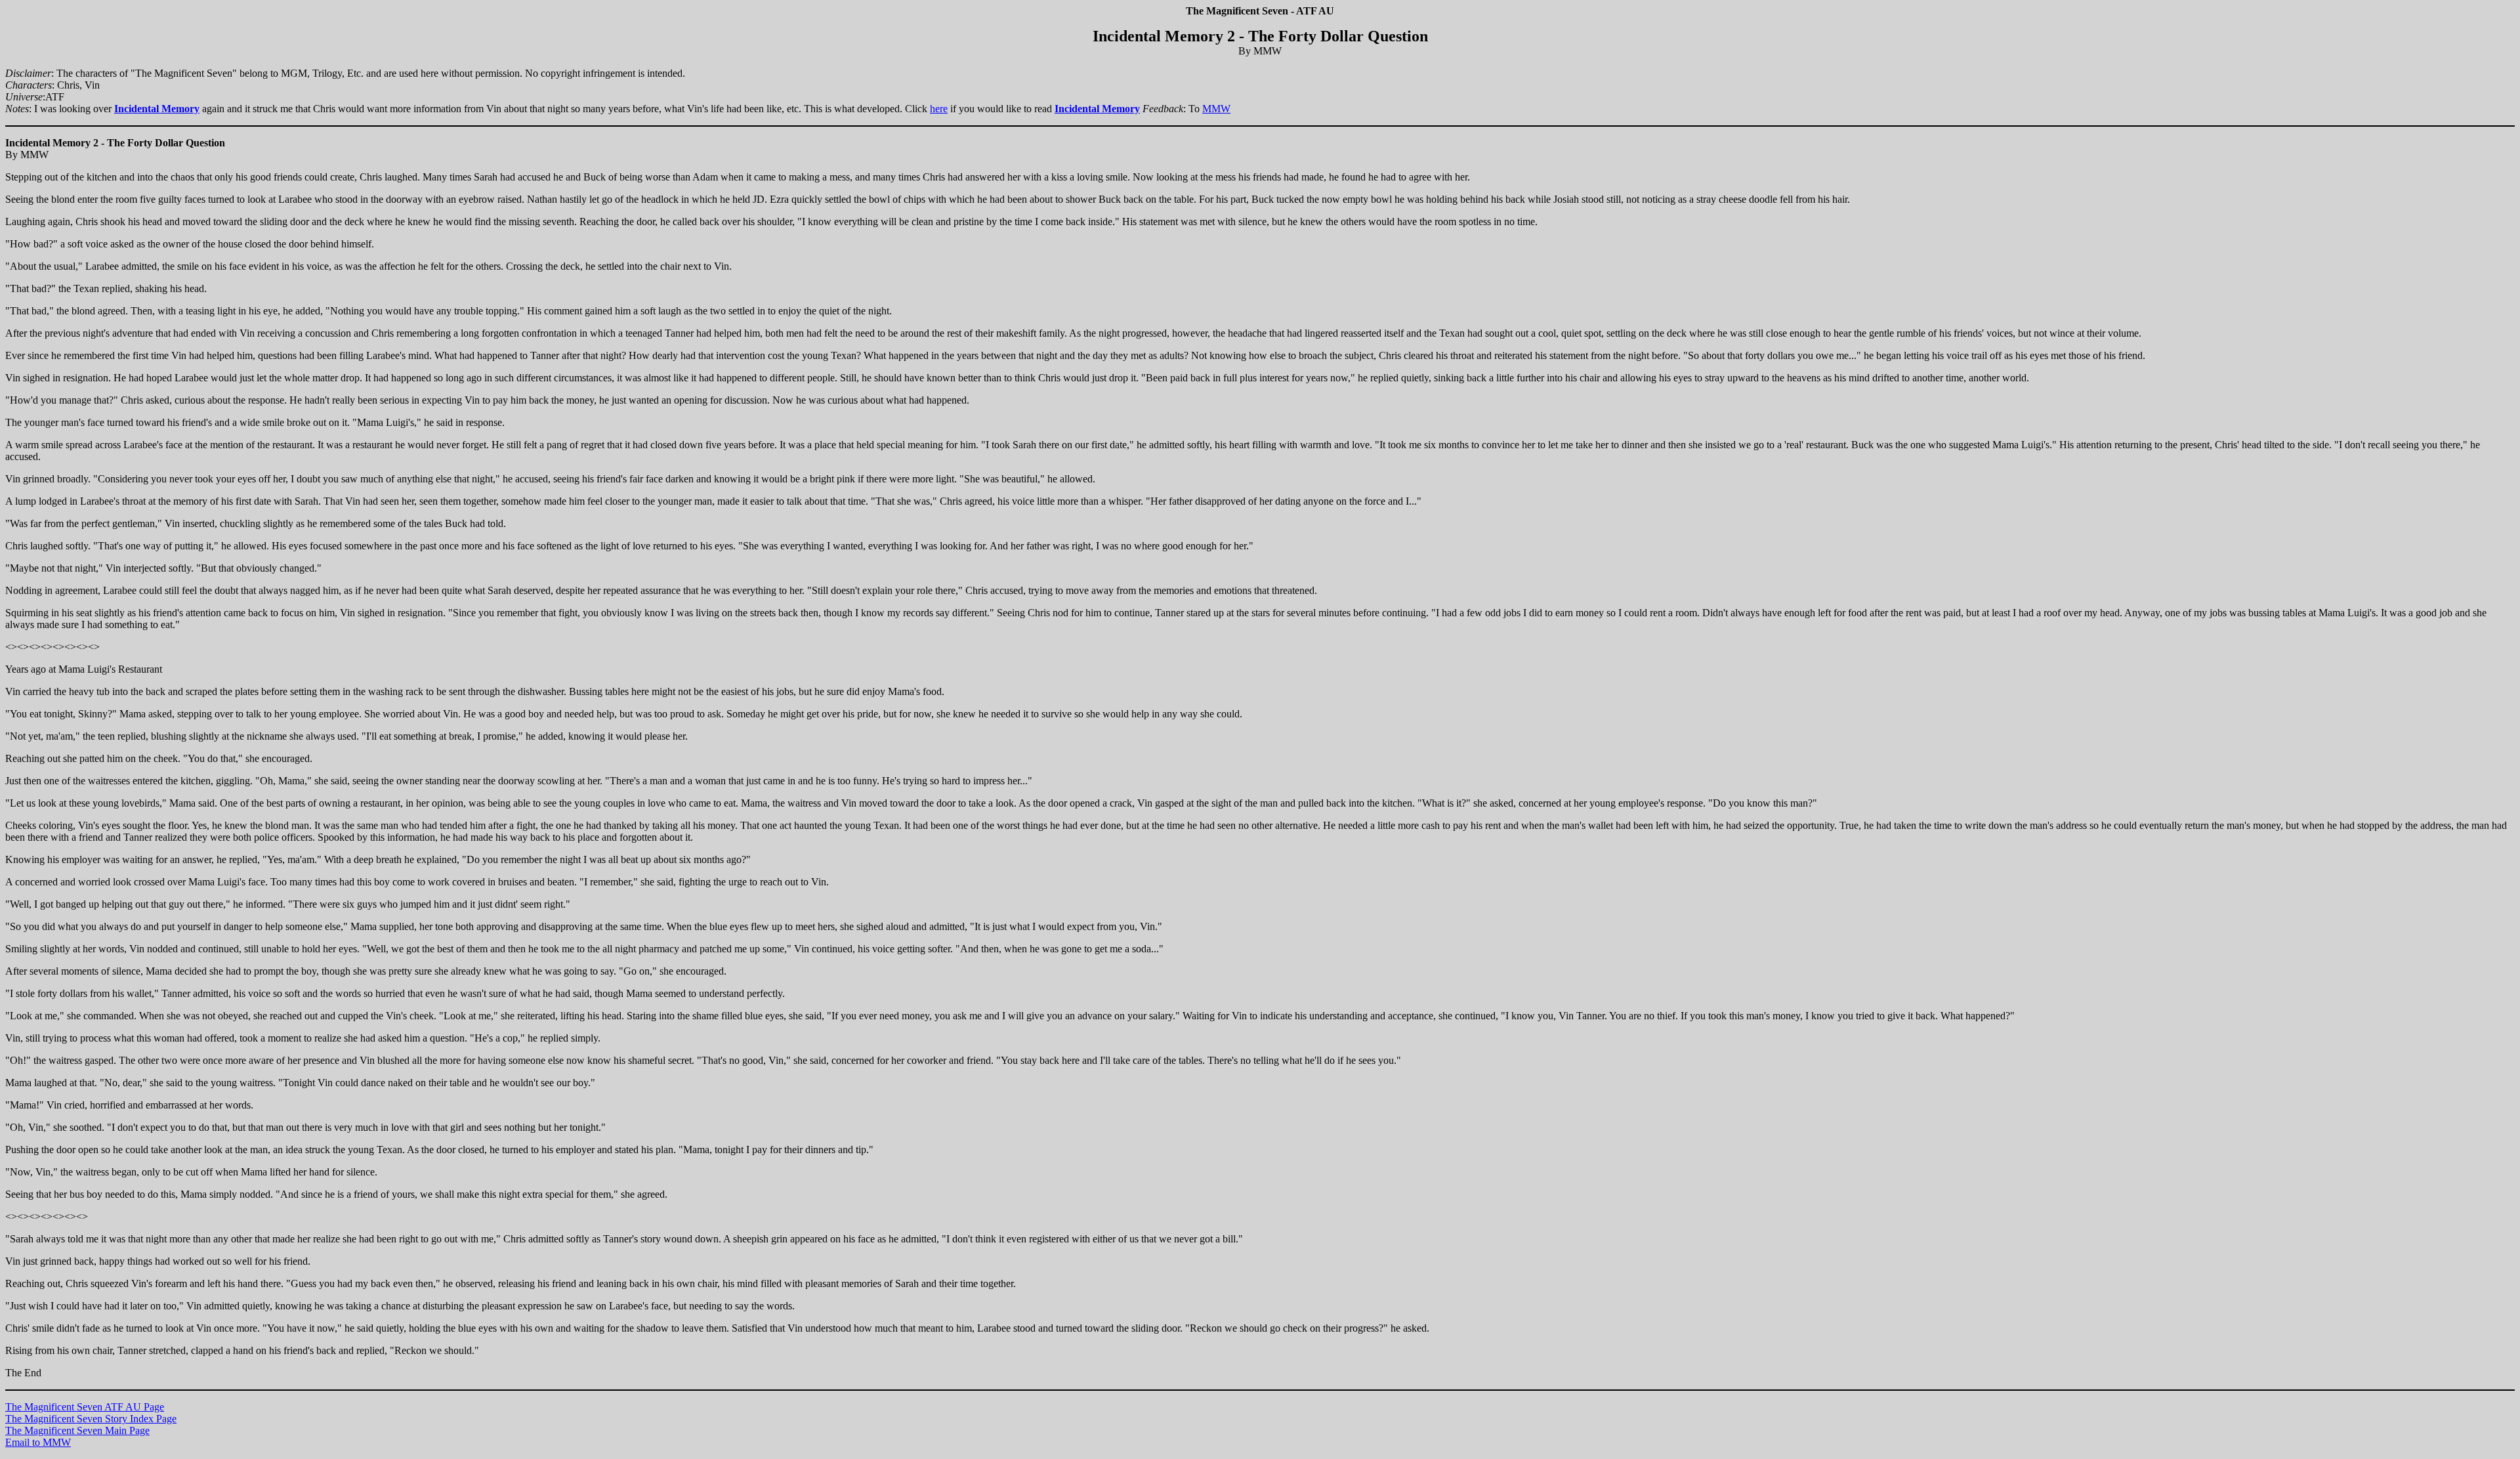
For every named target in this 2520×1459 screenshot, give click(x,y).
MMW (1216, 109)
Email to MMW (38, 1442)
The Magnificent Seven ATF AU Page (85, 1407)
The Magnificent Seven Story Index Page (91, 1419)
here (939, 109)
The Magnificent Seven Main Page (77, 1430)
